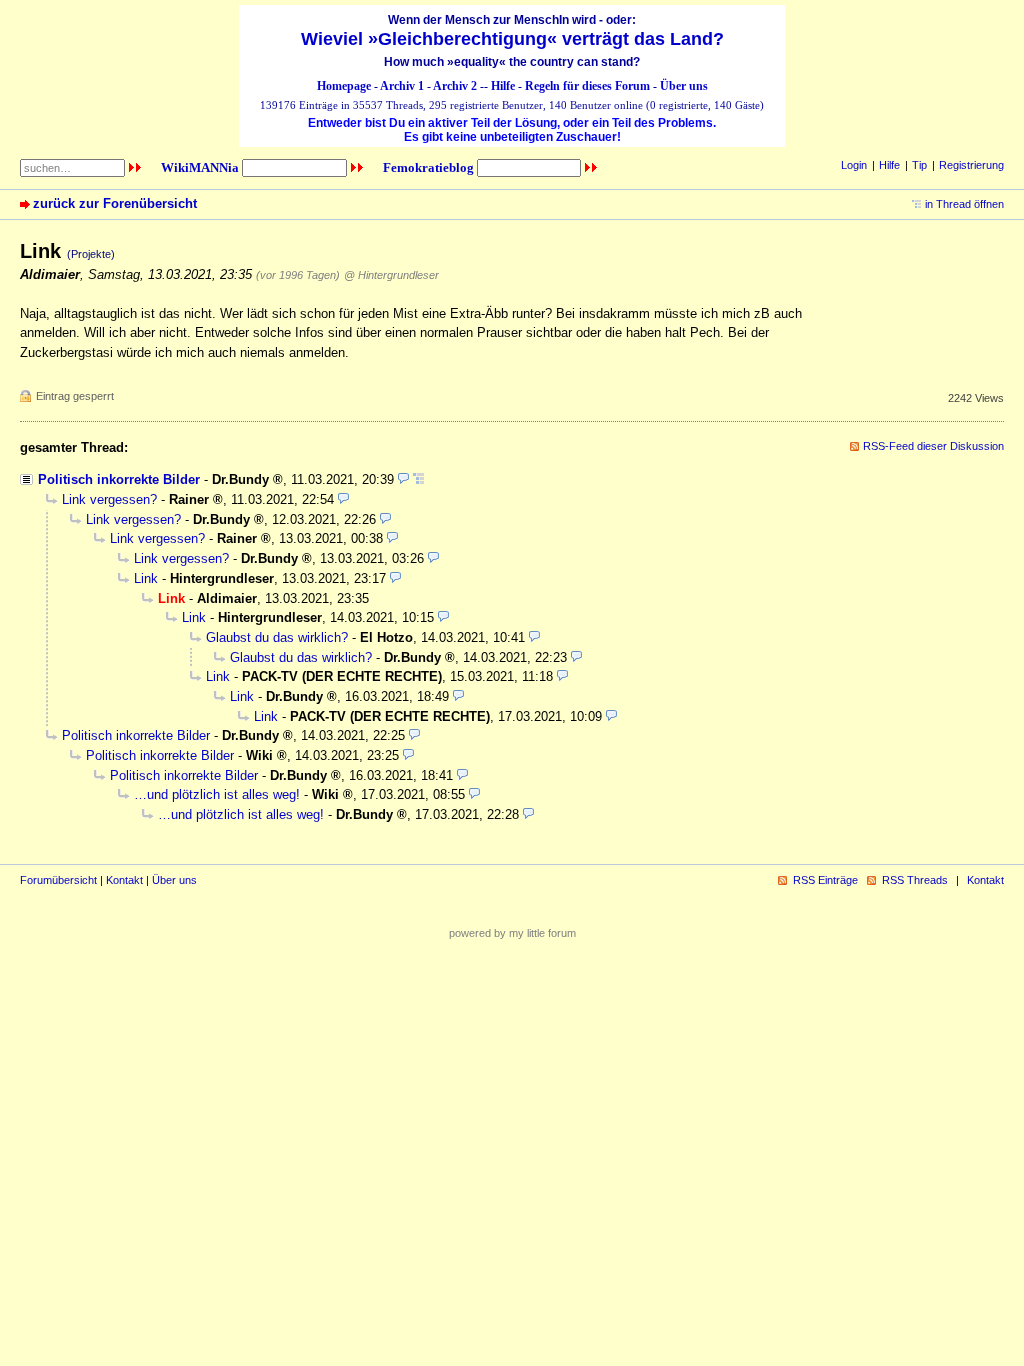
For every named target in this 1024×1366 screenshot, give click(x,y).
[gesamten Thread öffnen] (418, 479)
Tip (919, 165)
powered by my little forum (512, 933)
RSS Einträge (825, 880)
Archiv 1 (402, 86)
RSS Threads (915, 880)
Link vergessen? (109, 499)
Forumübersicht (58, 880)
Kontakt (124, 880)
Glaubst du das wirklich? (277, 637)
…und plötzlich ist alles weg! (217, 794)
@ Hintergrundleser (391, 275)
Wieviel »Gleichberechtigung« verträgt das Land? (512, 39)
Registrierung (971, 165)
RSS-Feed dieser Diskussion (933, 446)
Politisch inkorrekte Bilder (119, 479)
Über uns (684, 86)
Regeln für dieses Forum (587, 86)
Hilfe (503, 86)
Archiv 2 (455, 86)
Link (146, 578)
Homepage (344, 86)
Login (854, 165)
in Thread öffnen (964, 204)
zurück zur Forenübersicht (115, 203)
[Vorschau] (403, 479)
